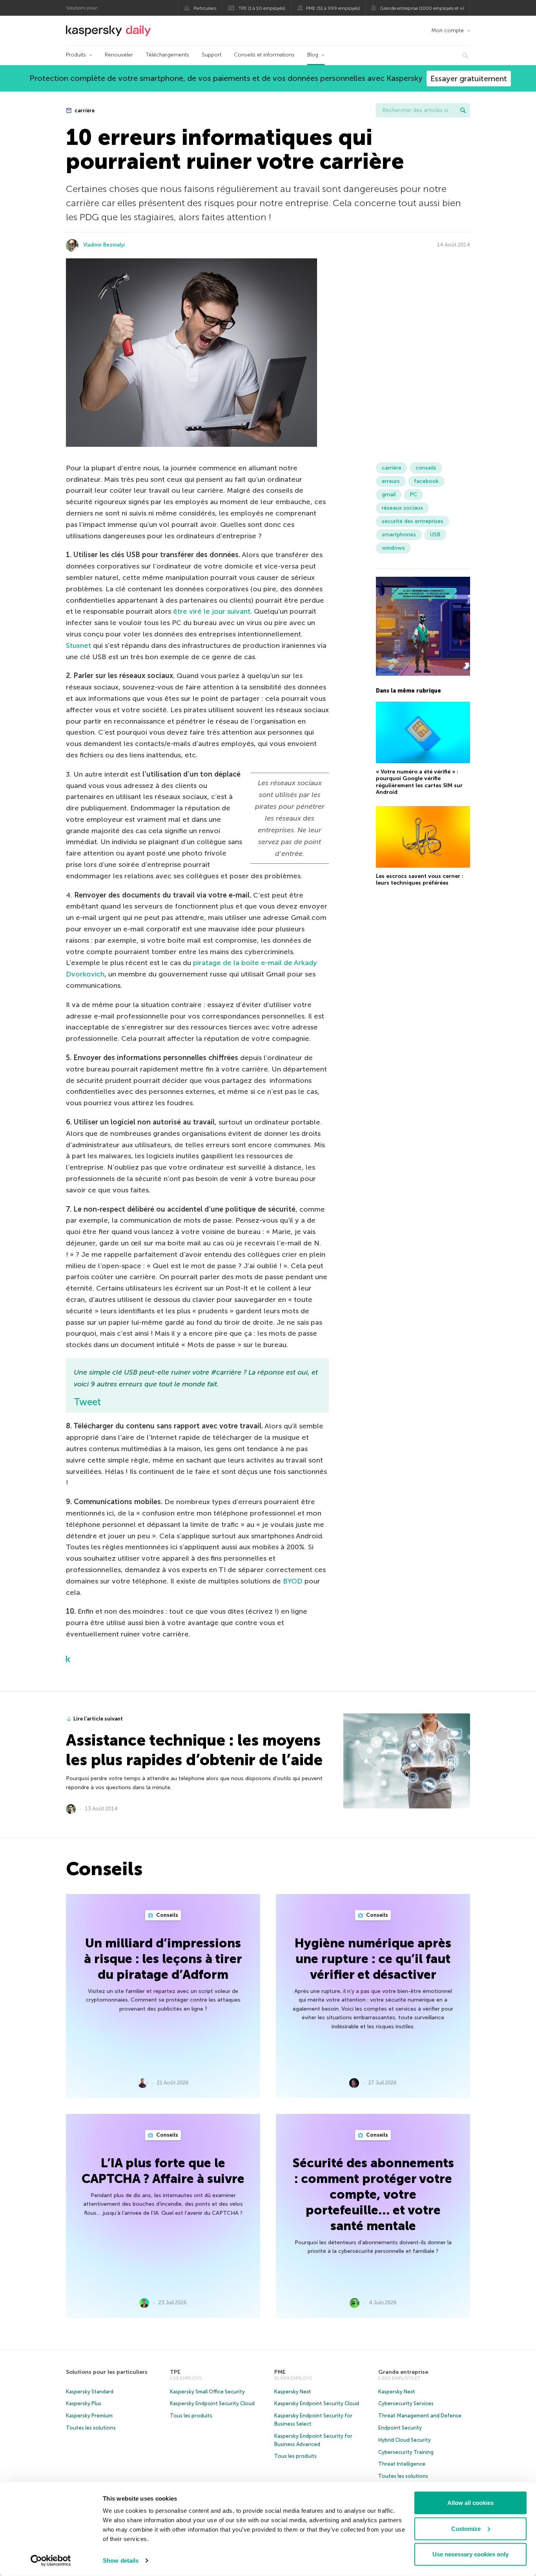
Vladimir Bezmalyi (104, 245)
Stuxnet (78, 645)
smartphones (399, 535)
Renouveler (119, 55)
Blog (313, 55)
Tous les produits (191, 2416)
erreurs (391, 481)
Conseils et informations (264, 55)
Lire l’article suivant (98, 1719)
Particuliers (205, 8)
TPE (175, 2372)
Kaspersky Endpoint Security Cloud (212, 2403)
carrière (84, 111)
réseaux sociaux (402, 508)
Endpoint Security (400, 2428)
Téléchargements (167, 55)
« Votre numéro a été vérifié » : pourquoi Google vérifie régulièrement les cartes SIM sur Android (419, 782)
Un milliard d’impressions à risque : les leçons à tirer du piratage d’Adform (163, 1959)
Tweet (87, 1402)
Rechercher (463, 110)
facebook (426, 481)
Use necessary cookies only (470, 2554)
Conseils (167, 1915)
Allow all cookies (470, 2503)
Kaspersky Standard (90, 2392)
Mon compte (448, 30)
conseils (426, 468)
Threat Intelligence (402, 2464)
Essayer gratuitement (469, 79)
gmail (389, 495)
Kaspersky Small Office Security (207, 2392)
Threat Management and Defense (420, 2416)
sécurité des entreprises (413, 521)
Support (211, 55)
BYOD (293, 1581)
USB (435, 535)
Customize (466, 2528)
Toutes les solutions (91, 2428)
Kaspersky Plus (84, 2403)
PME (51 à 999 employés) (333, 8)
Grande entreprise (403, 2372)
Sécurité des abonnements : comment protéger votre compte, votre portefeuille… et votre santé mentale (373, 2194)
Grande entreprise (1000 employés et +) (422, 8)
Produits (76, 55)
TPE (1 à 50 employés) (262, 8)
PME (280, 2372)
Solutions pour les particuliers (107, 2372)
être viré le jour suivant (212, 611)
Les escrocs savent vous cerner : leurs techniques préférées (420, 879)
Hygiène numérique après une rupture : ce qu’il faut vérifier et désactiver (373, 1959)
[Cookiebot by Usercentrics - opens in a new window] (51, 2561)
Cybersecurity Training (406, 2452)
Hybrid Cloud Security (405, 2440)
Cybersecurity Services (406, 2403)
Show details (121, 2560)
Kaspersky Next (293, 2392)
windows (393, 548)
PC (413, 495)
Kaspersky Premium (89, 2416)
